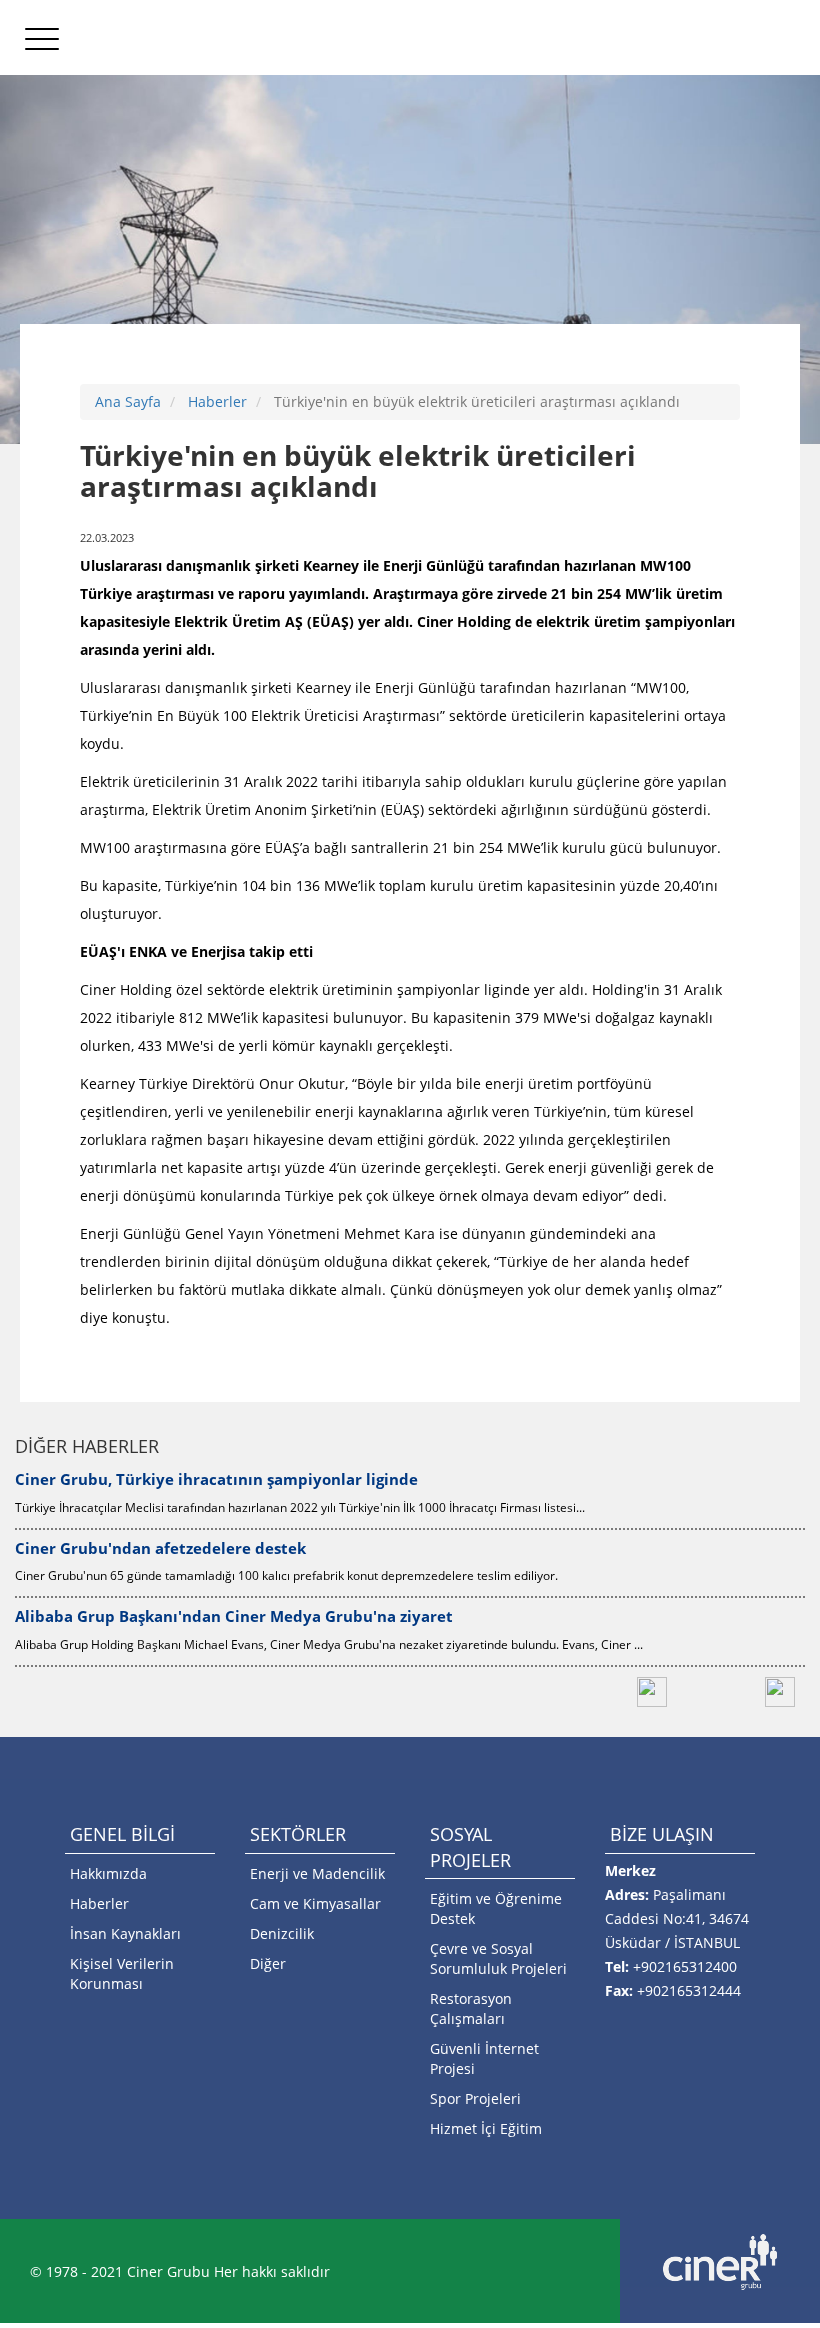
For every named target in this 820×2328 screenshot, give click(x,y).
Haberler (217, 401)
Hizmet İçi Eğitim (486, 2128)
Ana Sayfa (128, 401)
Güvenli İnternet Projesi (484, 2058)
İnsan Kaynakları (125, 1933)
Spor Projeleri (475, 2098)
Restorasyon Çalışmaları (471, 2008)
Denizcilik (282, 1933)
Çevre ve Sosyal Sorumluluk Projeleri (498, 1958)
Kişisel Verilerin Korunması (122, 1973)
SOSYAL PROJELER (470, 1847)
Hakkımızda (108, 1873)
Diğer (268, 1963)
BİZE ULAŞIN (662, 1834)
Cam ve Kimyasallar (315, 1903)
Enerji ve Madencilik (317, 1873)
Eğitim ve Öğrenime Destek (496, 1908)
